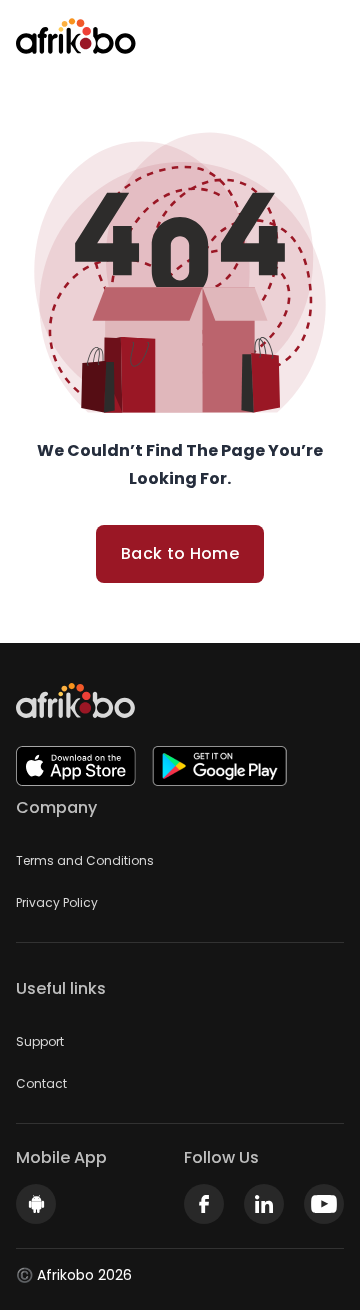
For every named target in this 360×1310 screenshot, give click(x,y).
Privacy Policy (57, 902)
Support (40, 1041)
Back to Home (180, 553)
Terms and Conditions (85, 860)
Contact (41, 1083)
